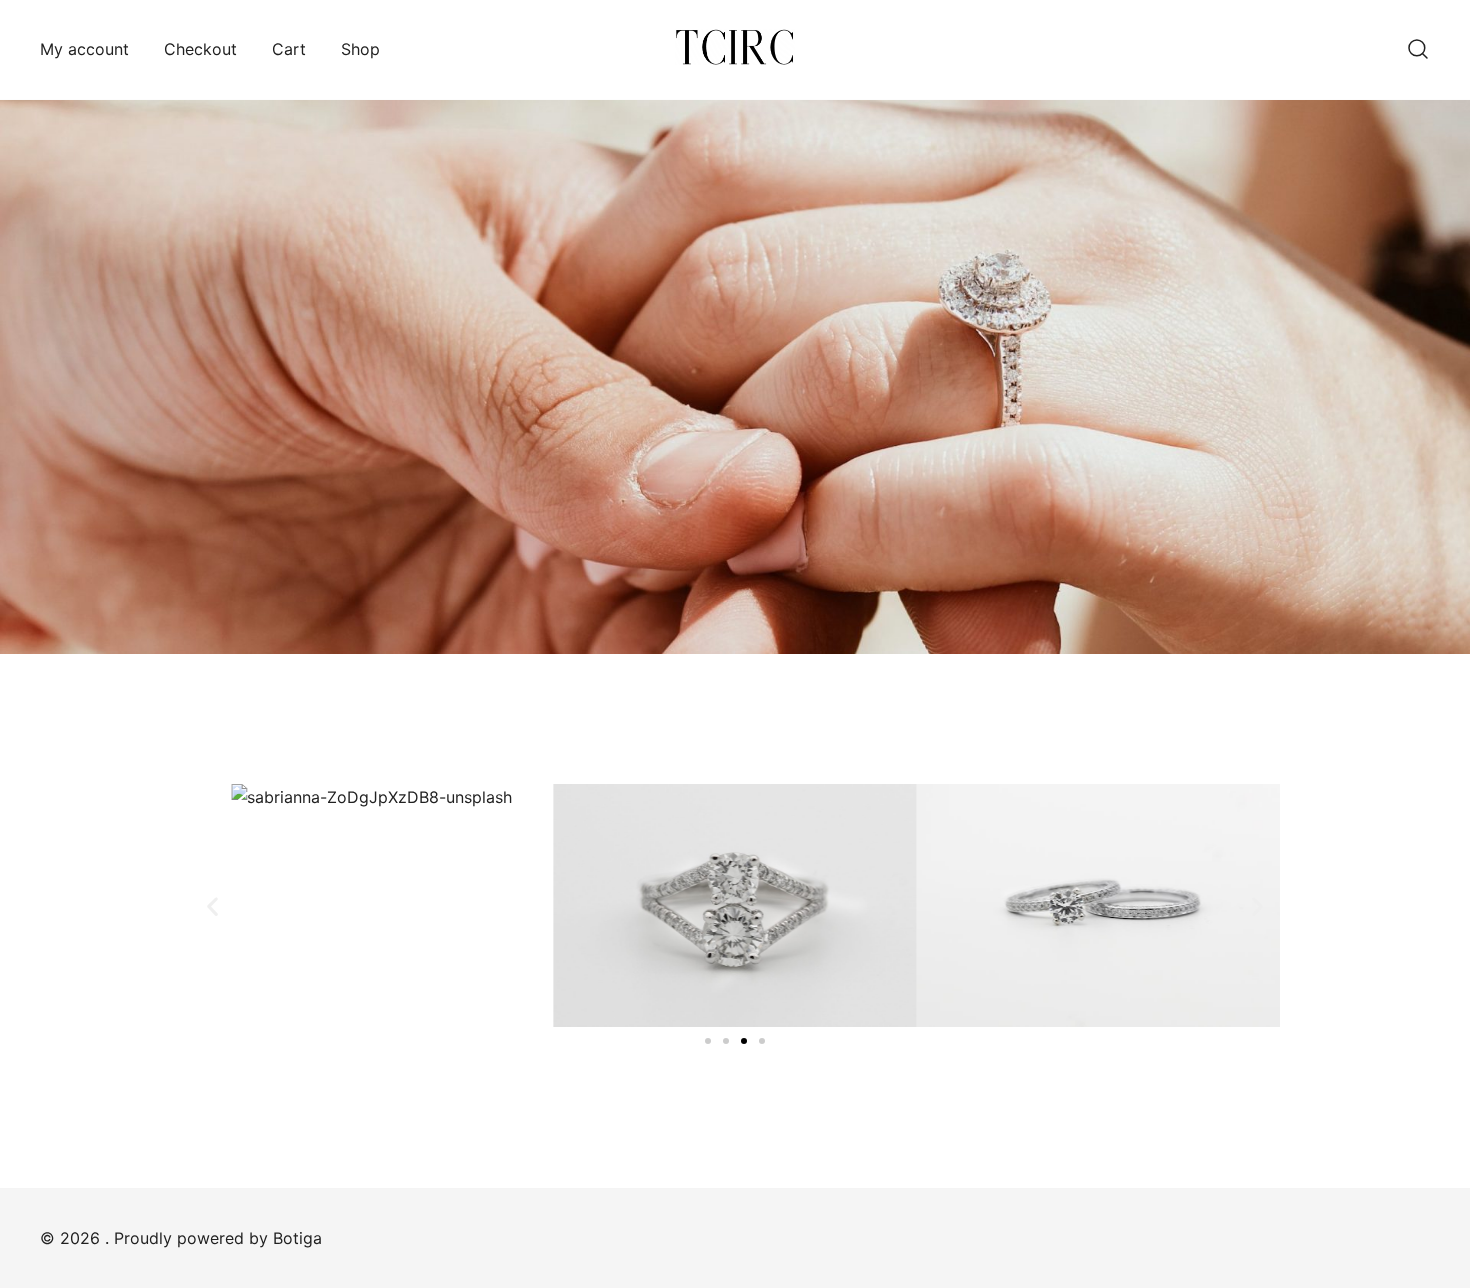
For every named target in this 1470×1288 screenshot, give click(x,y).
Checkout (200, 49)
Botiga (297, 1238)
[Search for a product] (1418, 50)
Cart (289, 49)
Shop (360, 49)
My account (84, 49)
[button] (212, 905)
